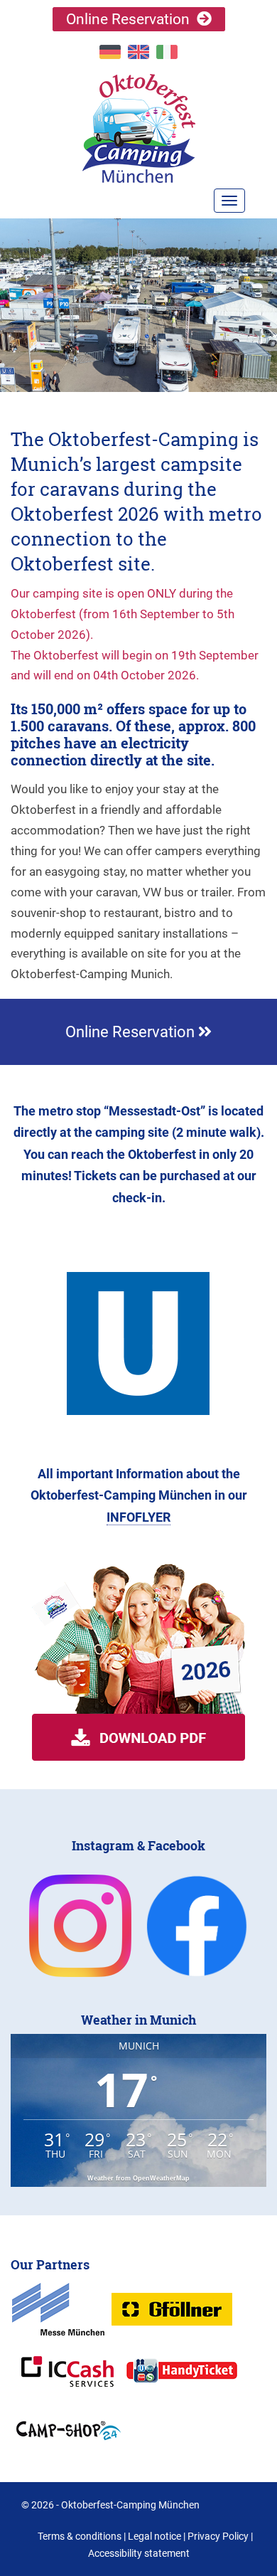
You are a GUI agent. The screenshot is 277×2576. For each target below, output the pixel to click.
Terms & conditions (80, 2536)
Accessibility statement (139, 2553)
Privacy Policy (218, 2536)
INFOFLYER (138, 1517)
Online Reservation (128, 19)
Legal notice (154, 2536)
